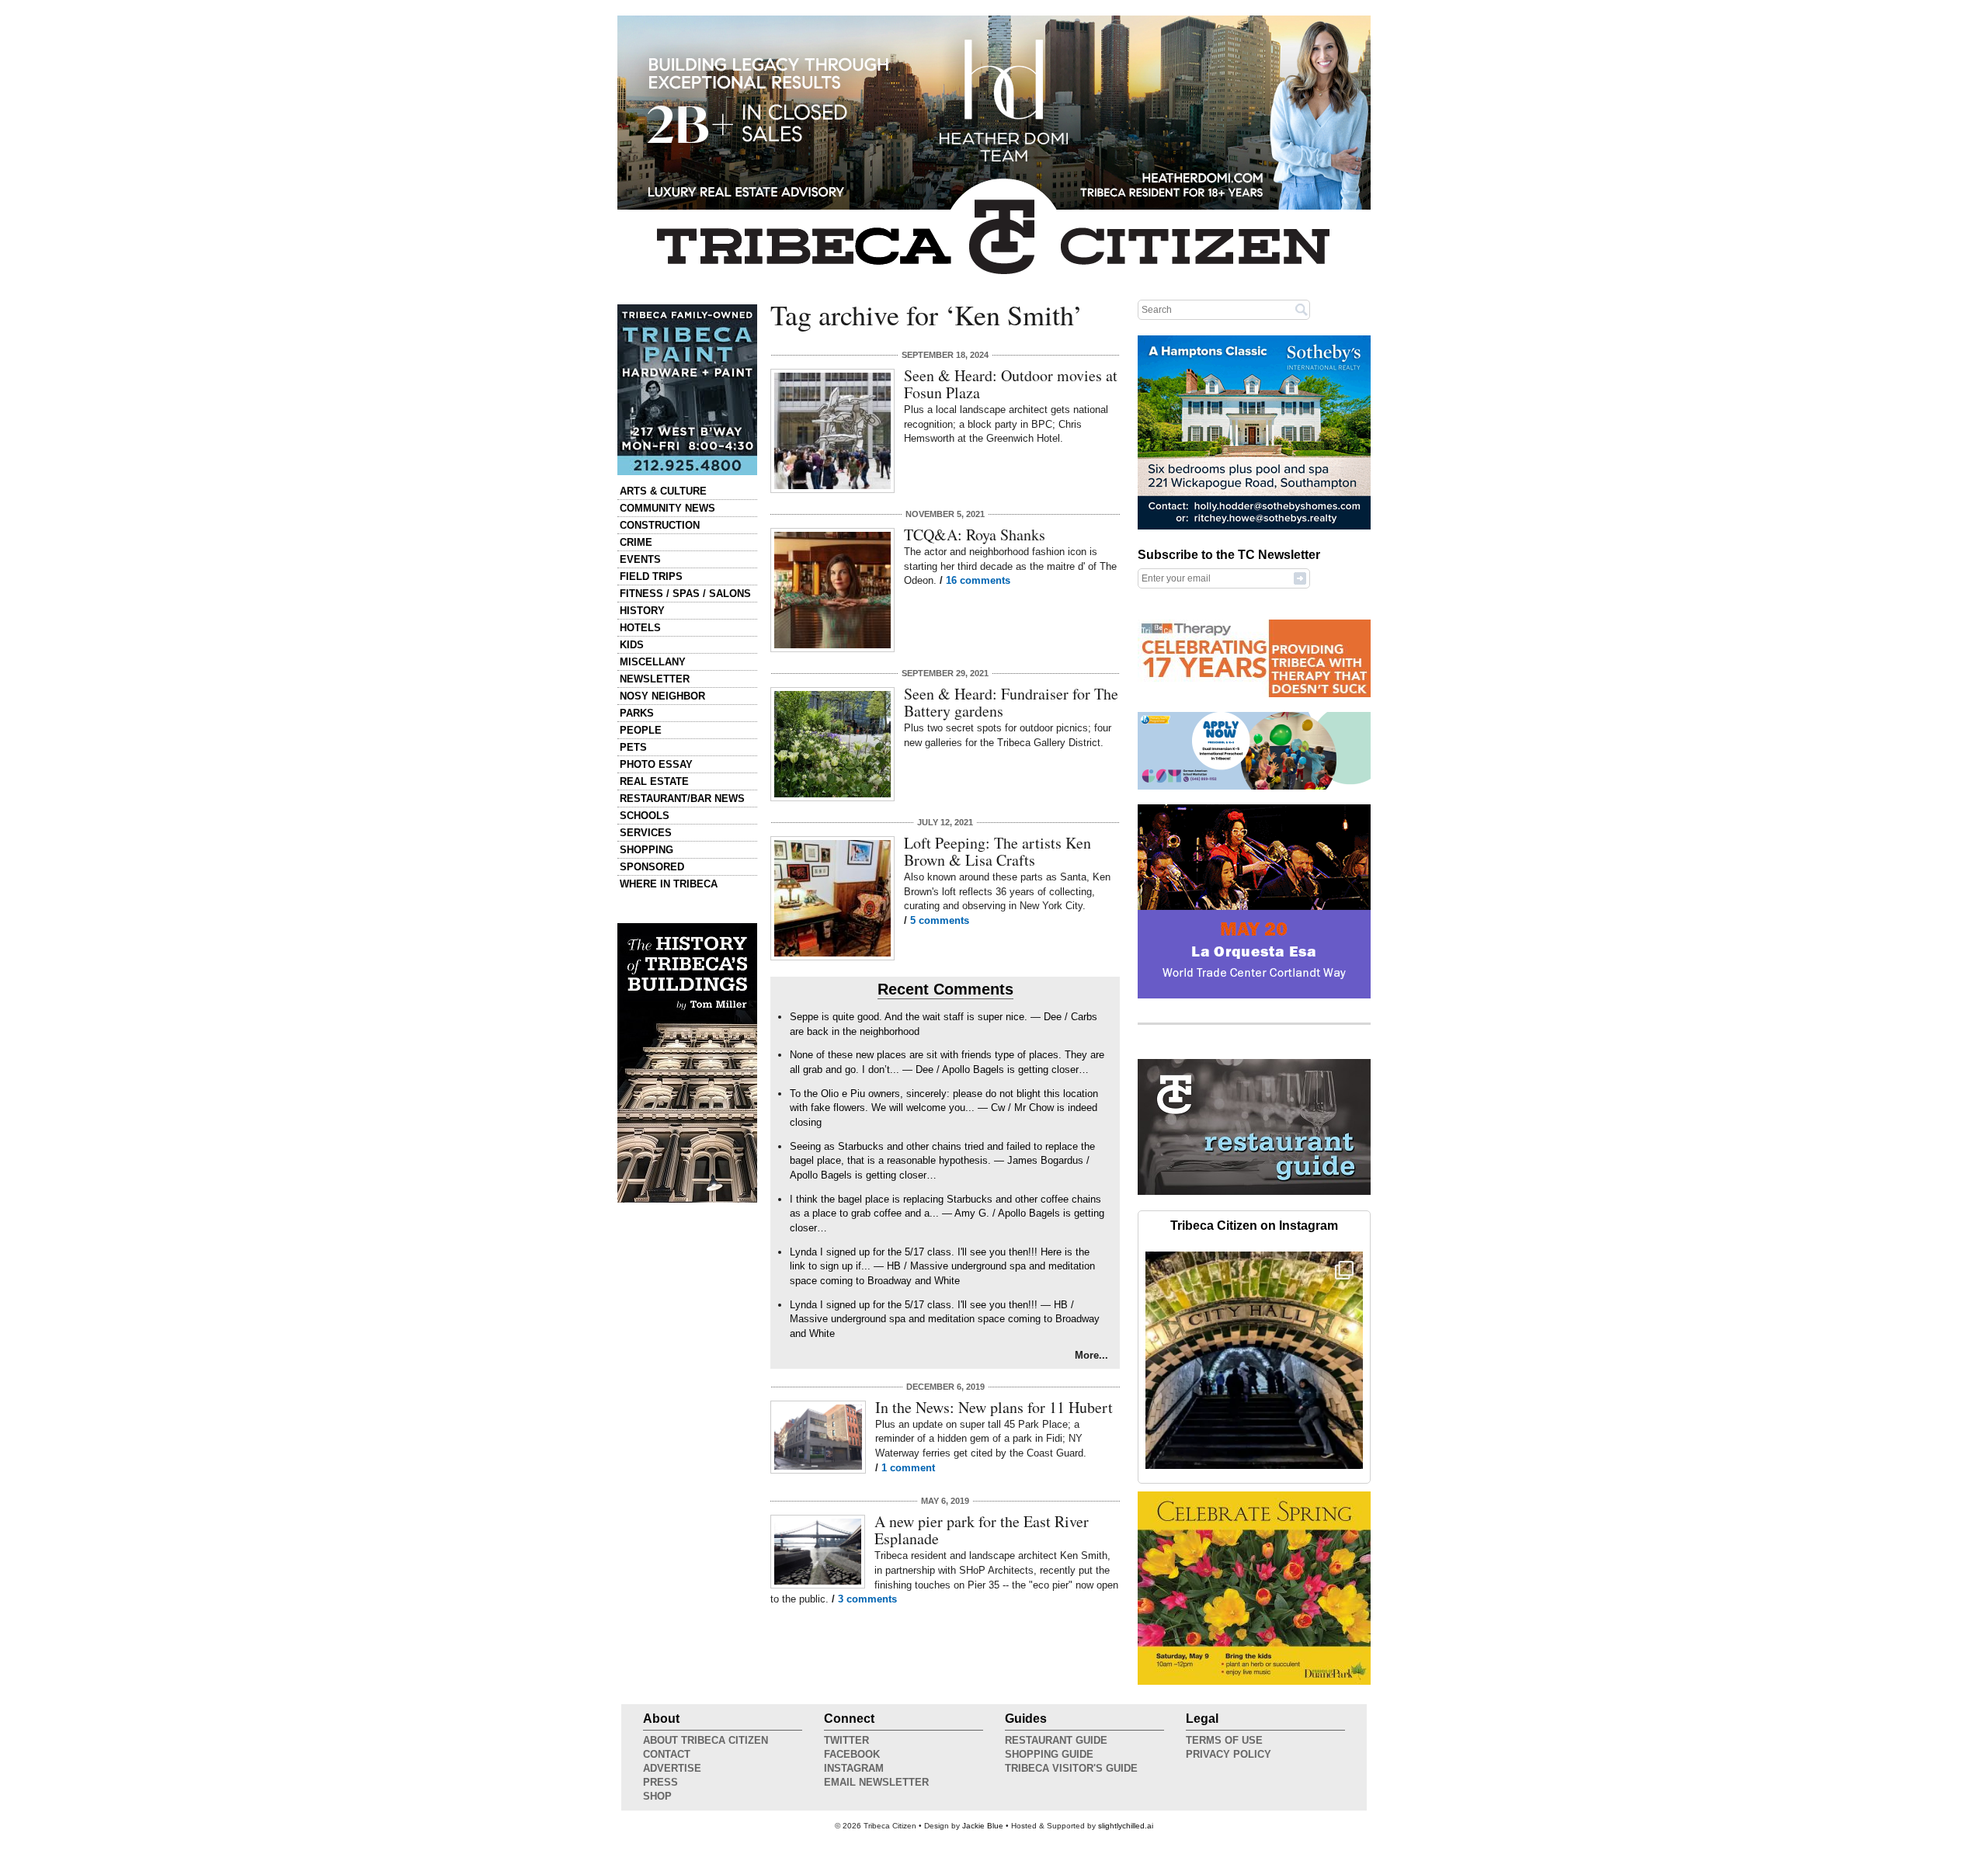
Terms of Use (1224, 1740)
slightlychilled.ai (1126, 1826)
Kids (632, 645)
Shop (657, 1796)
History (642, 611)
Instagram (854, 1768)
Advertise (672, 1768)
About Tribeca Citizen (706, 1740)
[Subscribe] (1300, 578)
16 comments (978, 580)
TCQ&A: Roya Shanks (975, 535)
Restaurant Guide (1056, 1740)
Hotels (640, 628)
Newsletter (655, 679)
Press (660, 1782)
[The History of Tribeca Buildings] (687, 1063)
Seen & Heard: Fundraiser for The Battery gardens (1011, 702)
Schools (645, 816)
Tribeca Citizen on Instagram (1254, 1226)
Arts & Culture (663, 491)
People (641, 730)
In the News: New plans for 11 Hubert (994, 1407)
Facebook (852, 1754)
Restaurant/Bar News (682, 799)
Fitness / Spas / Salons (685, 594)
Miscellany (653, 662)
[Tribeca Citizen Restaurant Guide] (1254, 1192)
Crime (636, 542)
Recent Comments (945, 989)
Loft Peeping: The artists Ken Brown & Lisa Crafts (997, 851)
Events (640, 559)
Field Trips (651, 576)
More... (1091, 1355)
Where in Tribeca (669, 884)
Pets (633, 747)
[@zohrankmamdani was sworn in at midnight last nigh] (1254, 1360)
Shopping (646, 850)
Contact (667, 1754)
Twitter (846, 1740)
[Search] (1302, 309)
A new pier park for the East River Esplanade (982, 1530)
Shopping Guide (1049, 1754)
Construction (660, 525)
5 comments (940, 920)
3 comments (867, 1599)
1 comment (908, 1468)
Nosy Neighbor (662, 696)
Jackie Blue (983, 1826)
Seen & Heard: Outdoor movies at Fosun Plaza (1011, 384)
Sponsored (652, 867)
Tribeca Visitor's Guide (1071, 1768)
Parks (637, 713)
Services (646, 833)
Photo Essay (656, 764)
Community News (667, 508)
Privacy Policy (1229, 1754)
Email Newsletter (876, 1782)
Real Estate (654, 781)
